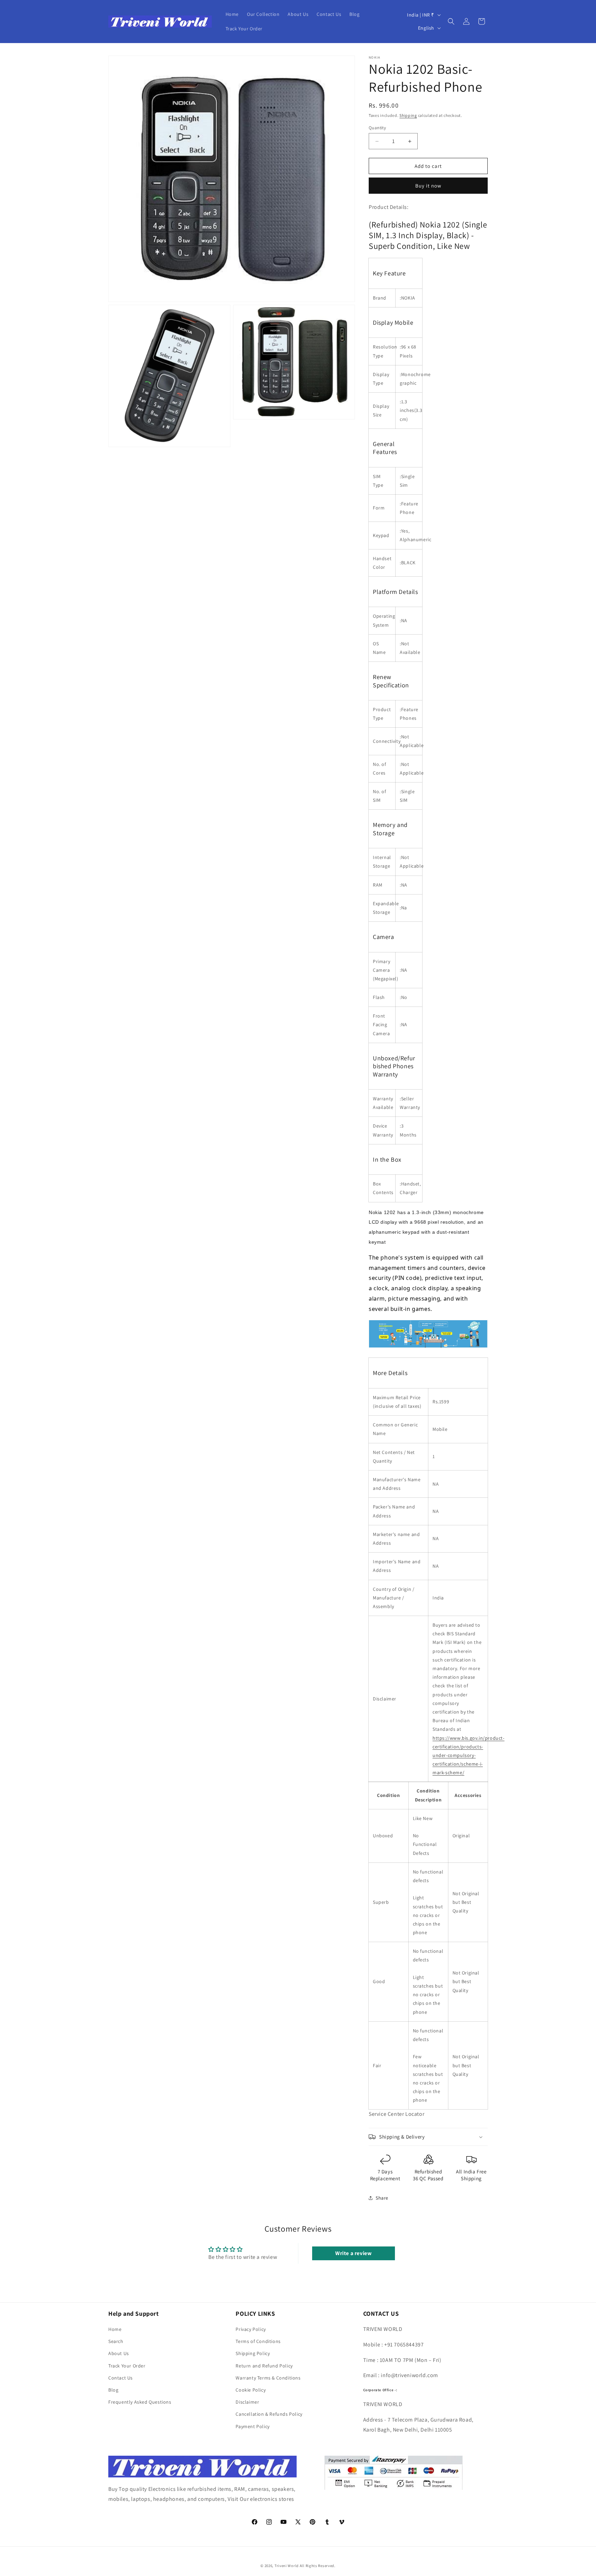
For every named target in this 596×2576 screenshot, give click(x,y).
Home (115, 2329)
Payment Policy (252, 2426)
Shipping (408, 115)
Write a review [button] (353, 2253)
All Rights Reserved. (318, 2566)
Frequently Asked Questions (140, 2402)
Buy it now (428, 186)
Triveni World (287, 2566)
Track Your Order (127, 2366)
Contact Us (121, 2378)
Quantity (377, 128)
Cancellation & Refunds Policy (269, 2414)
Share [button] (382, 2198)
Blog (113, 2390)
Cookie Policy (251, 2390)
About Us (119, 2354)
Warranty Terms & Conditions (268, 2378)
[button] (451, 21)
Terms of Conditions (258, 2341)
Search (116, 2341)
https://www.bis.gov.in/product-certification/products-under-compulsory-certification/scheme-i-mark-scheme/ (469, 1755)
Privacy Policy (251, 2329)
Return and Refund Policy (264, 2366)
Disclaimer (247, 2402)
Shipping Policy (253, 2354)
